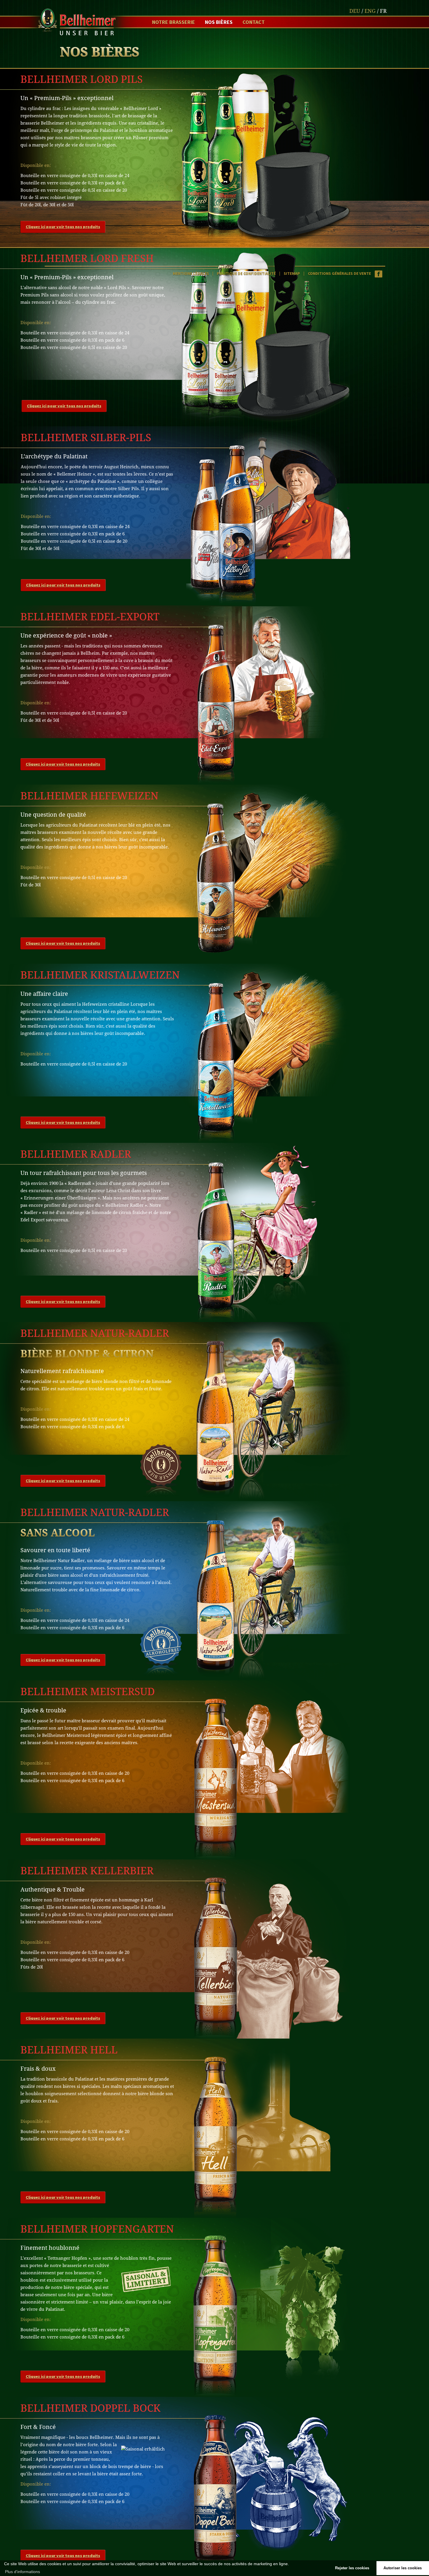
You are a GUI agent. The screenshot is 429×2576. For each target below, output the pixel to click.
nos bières (219, 22)
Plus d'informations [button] (22, 2572)
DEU (355, 11)
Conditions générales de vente (339, 273)
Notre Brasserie (173, 22)
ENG (370, 11)
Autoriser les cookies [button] (403, 2568)
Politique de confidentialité (246, 273)
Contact (254, 22)
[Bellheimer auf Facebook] (378, 273)
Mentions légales (191, 273)
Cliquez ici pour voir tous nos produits (63, 227)
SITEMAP (292, 273)
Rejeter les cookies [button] (352, 2568)
